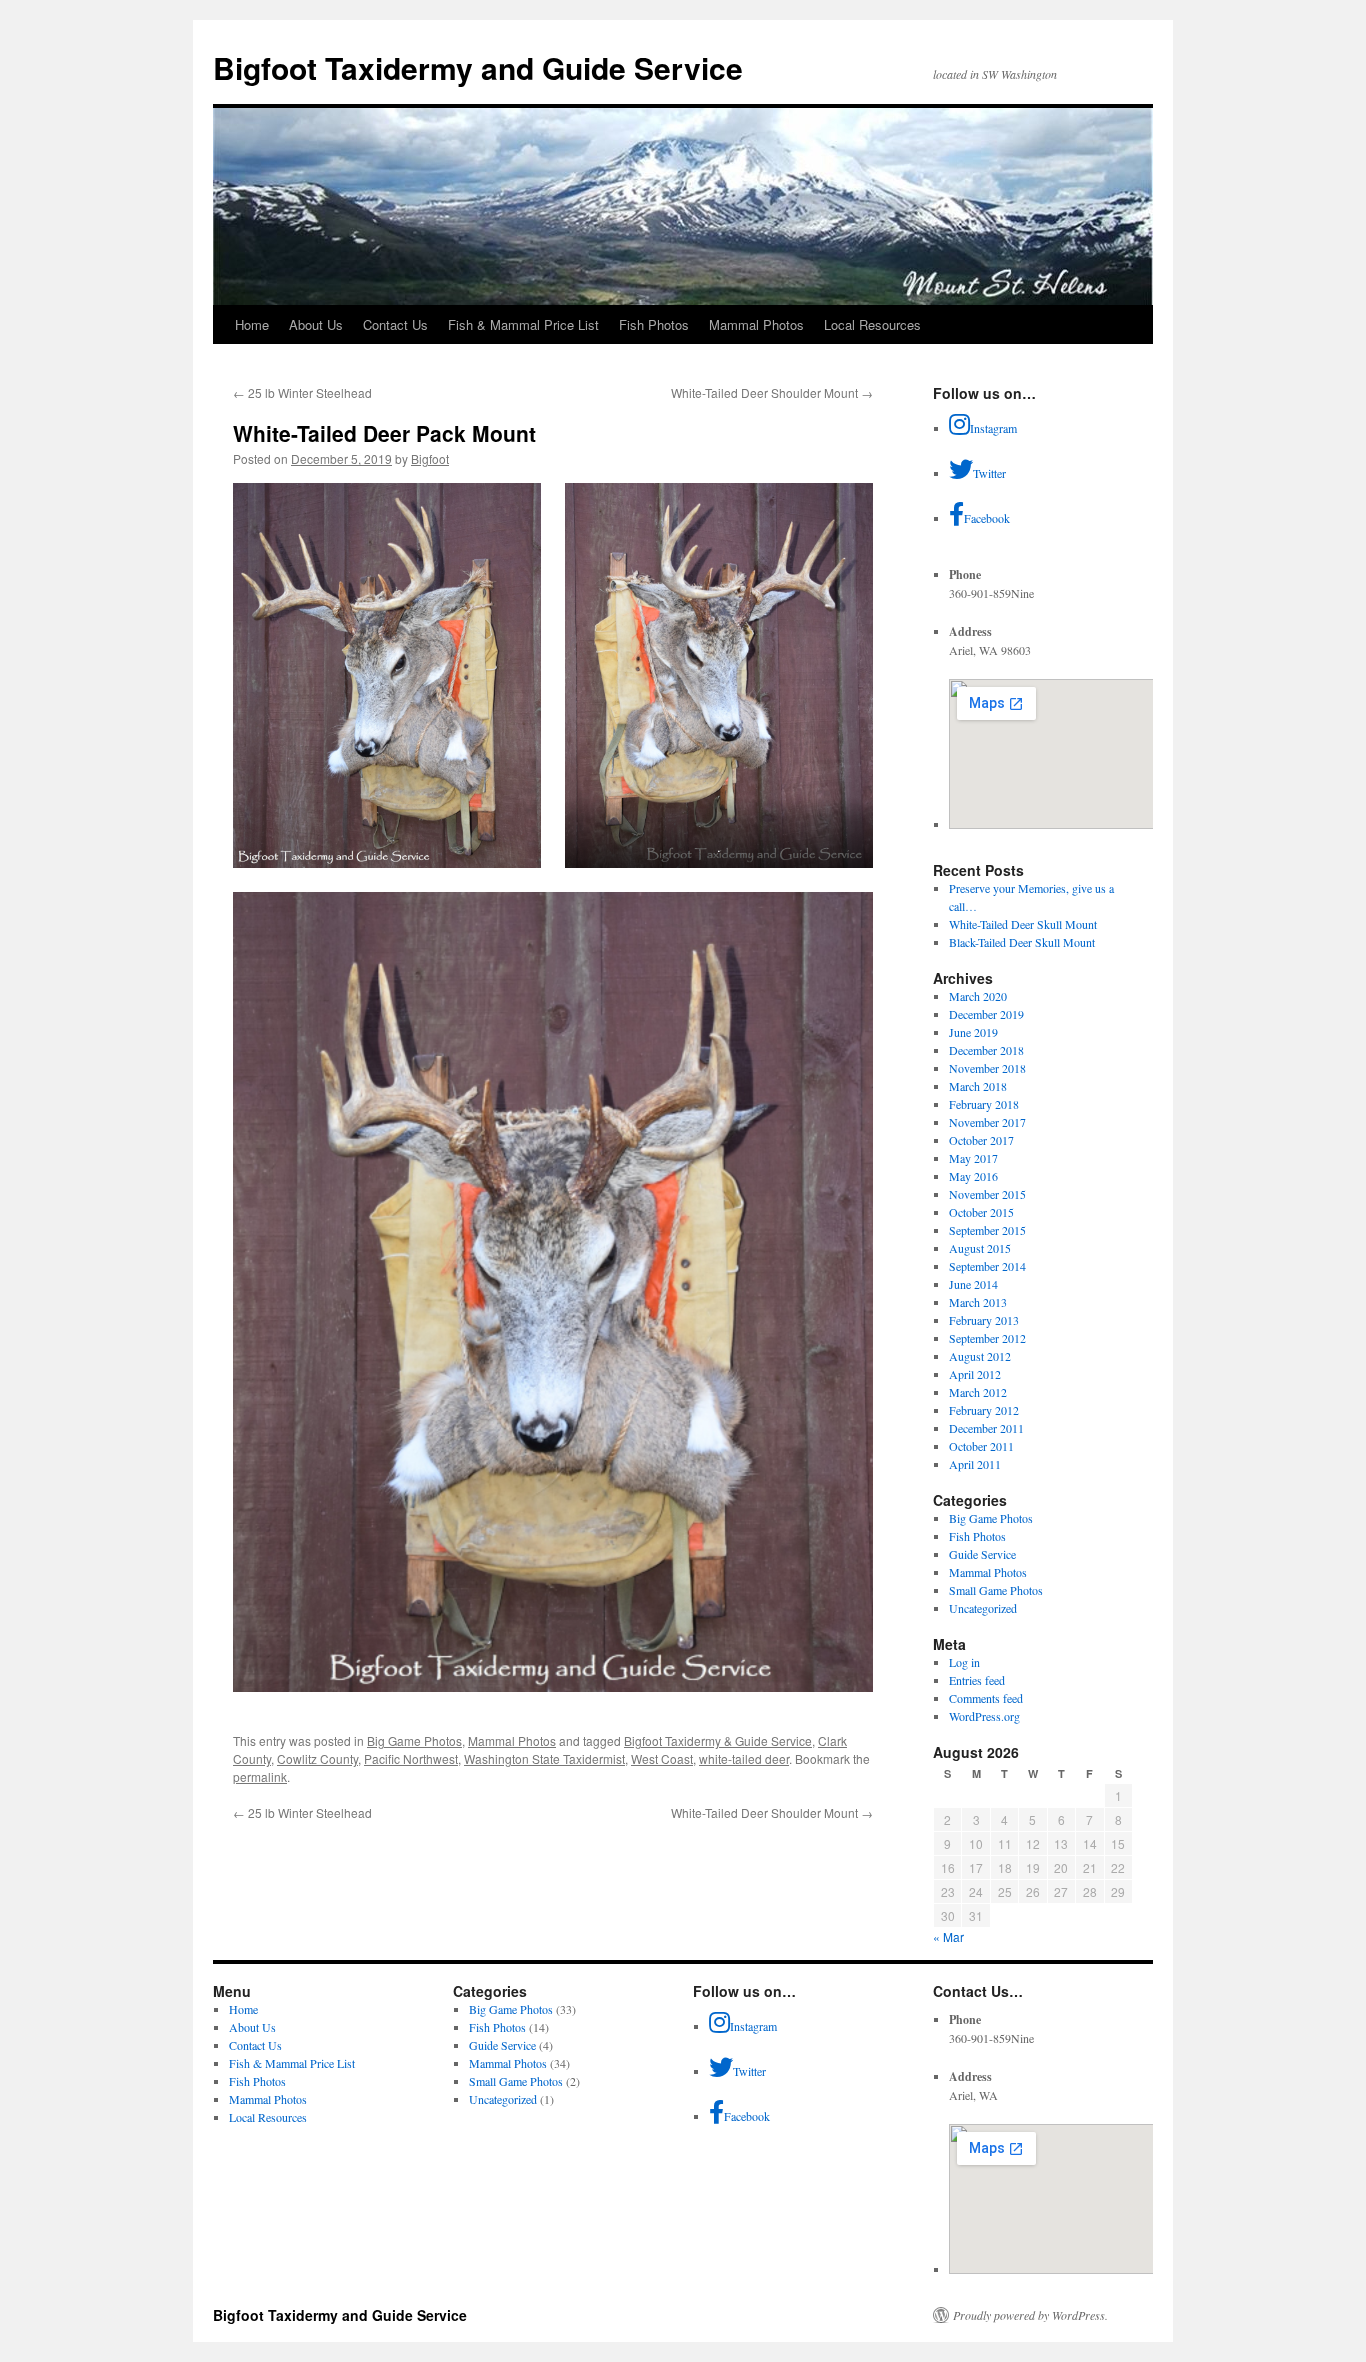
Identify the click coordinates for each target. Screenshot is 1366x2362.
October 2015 (981, 1212)
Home (252, 324)
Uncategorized (983, 1608)
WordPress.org (984, 1716)
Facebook (987, 518)
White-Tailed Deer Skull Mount (1023, 924)
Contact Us (395, 324)
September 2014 (987, 1266)
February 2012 (984, 1410)
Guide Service (982, 1554)
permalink (260, 1776)
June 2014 (973, 1284)
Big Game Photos (414, 1740)
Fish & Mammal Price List (523, 324)
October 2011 (981, 1446)
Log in (964, 1662)
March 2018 (978, 1086)
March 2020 (978, 996)
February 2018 (984, 1104)
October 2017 (981, 1140)
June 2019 (973, 1032)
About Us (316, 324)
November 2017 (987, 1122)
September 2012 (987, 1338)
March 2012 (978, 1392)
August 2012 (980, 1356)
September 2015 (987, 1230)
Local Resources (872, 324)
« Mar (948, 1936)
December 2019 (986, 1014)
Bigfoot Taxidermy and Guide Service (478, 67)
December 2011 (986, 1428)
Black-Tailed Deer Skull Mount (1022, 942)
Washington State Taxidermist (544, 1758)
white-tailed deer (744, 1758)
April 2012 (975, 1374)
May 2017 (973, 1158)
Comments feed (986, 1698)
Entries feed (977, 1680)
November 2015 (987, 1194)
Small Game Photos (996, 1590)
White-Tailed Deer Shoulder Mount (772, 392)
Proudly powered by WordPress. (1030, 2315)
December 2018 (986, 1050)
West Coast (662, 1758)
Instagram (993, 428)
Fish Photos (654, 324)
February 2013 (984, 1320)
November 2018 (987, 1068)
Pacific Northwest (411, 1758)
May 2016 (973, 1176)
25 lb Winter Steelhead (302, 392)
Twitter (989, 473)
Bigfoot (430, 458)
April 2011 (975, 1464)
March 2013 (978, 1302)
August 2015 (980, 1248)
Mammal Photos (756, 324)
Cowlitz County (317, 1758)
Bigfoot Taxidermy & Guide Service (718, 1740)
